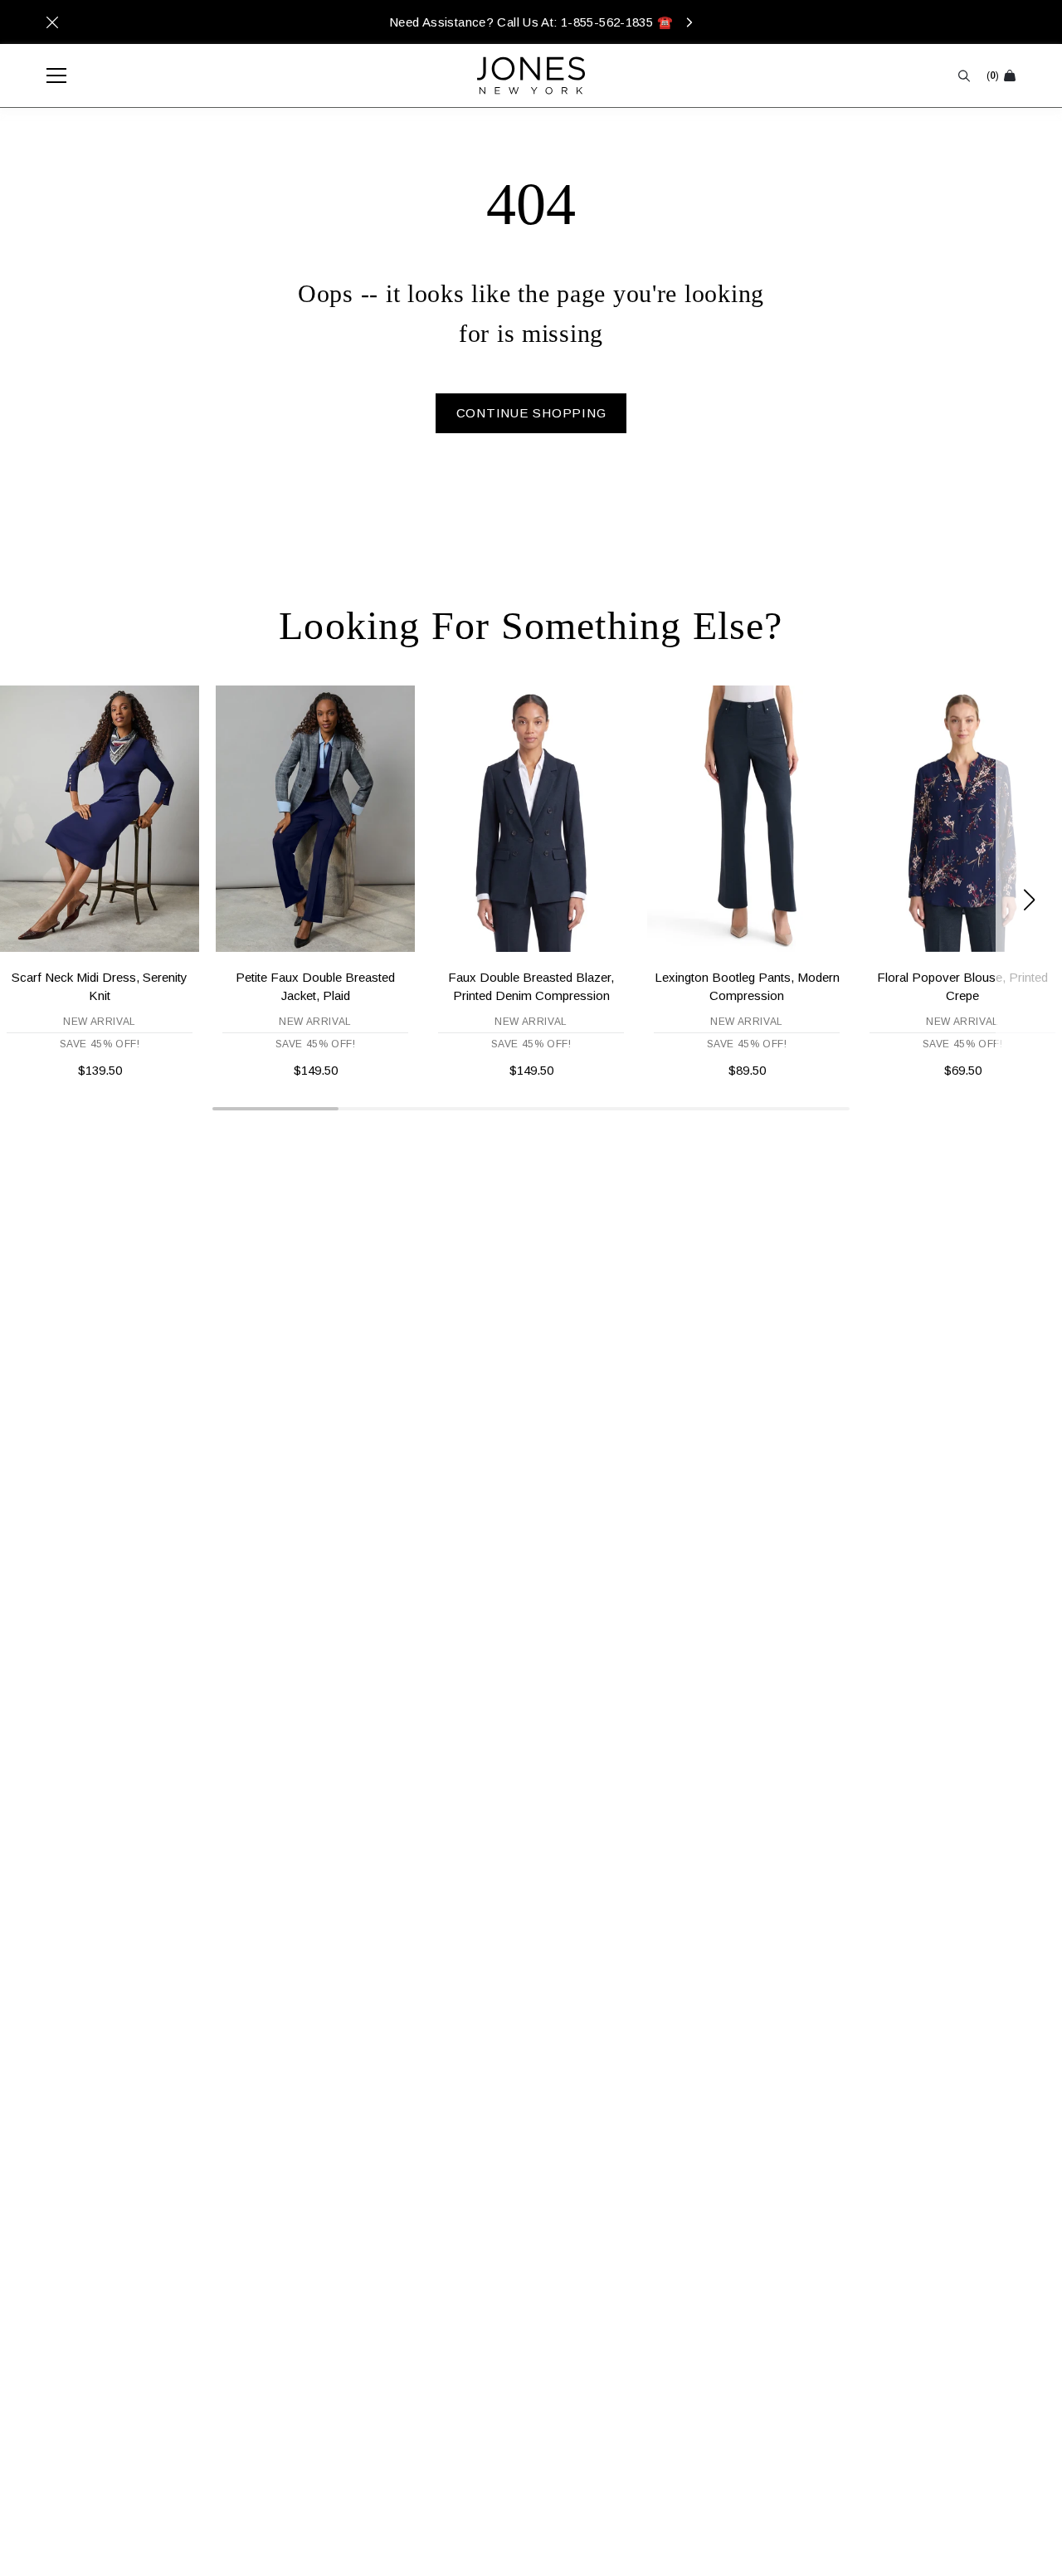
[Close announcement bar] (52, 22)
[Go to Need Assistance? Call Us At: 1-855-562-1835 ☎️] (531, 22)
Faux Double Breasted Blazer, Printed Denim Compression (531, 986)
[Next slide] (1029, 900)
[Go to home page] (531, 76)
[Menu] (48, 76)
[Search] (964, 76)
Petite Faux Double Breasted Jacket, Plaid (315, 986)
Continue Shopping (531, 413)
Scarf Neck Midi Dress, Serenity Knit (100, 986)
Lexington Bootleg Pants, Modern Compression (747, 986)
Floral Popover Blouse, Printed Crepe (962, 986)
